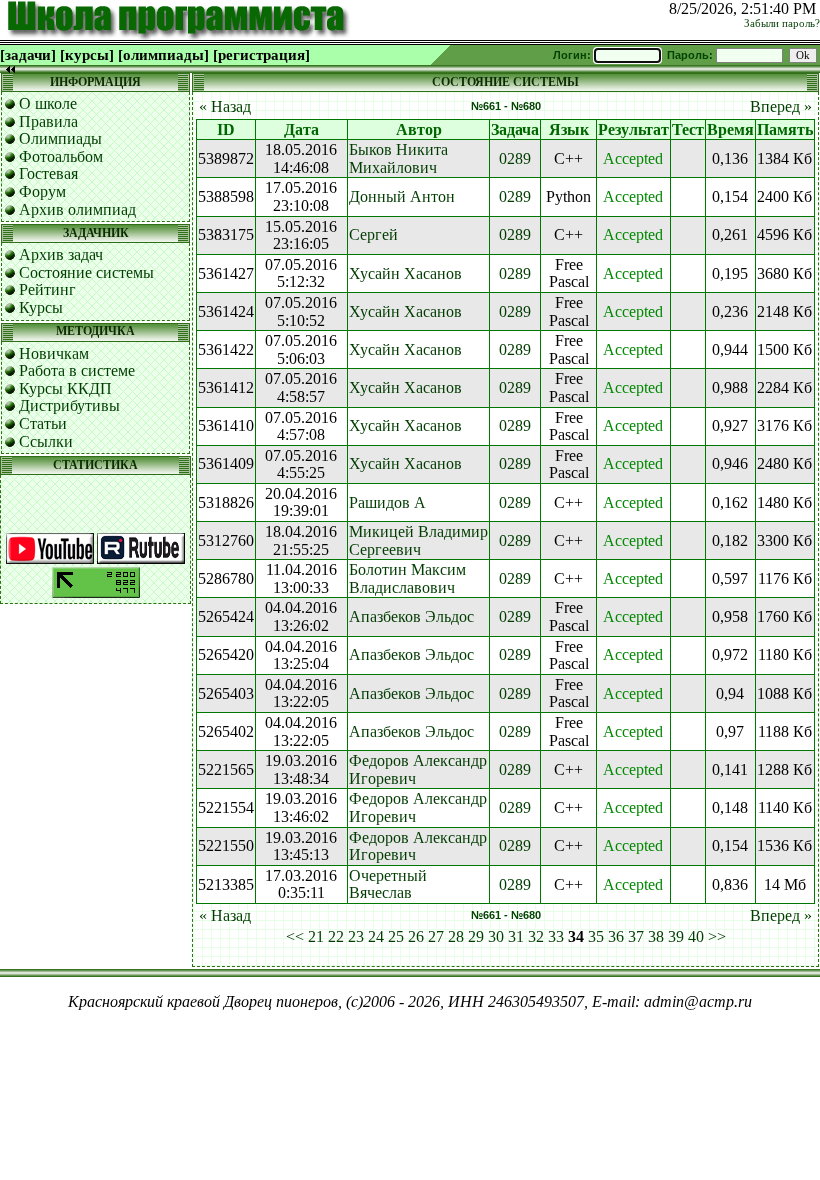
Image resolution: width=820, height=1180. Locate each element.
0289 (515, 158)
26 (416, 936)
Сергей (373, 234)
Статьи (43, 423)
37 (636, 936)
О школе (48, 103)
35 (596, 936)
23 (356, 936)
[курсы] (87, 55)
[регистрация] (261, 55)
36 (616, 936)
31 (516, 936)
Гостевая (48, 173)
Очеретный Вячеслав (388, 884)
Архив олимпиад (77, 209)
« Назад (225, 106)
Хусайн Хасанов (405, 273)
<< (295, 936)
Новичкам (54, 353)
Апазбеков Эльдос (411, 616)
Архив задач (61, 254)
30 (496, 936)
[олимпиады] (163, 55)
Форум (42, 191)
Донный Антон (402, 196)
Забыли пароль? (782, 23)
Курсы (41, 307)
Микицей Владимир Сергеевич (418, 540)
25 (396, 936)
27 (436, 936)
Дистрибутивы (69, 405)
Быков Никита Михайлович (398, 158)
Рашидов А (387, 502)
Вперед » (781, 106)
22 (336, 936)
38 (656, 936)
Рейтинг (47, 289)
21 (316, 936)
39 (676, 936)
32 (536, 936)
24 (376, 936)
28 (456, 936)
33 (556, 936)
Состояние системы (86, 272)
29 (476, 936)
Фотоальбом (61, 156)
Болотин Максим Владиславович (407, 578)
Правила (48, 121)
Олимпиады (60, 138)
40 (696, 936)
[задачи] (28, 55)
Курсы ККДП (65, 388)
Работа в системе (77, 370)
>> (717, 936)
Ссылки (46, 441)
